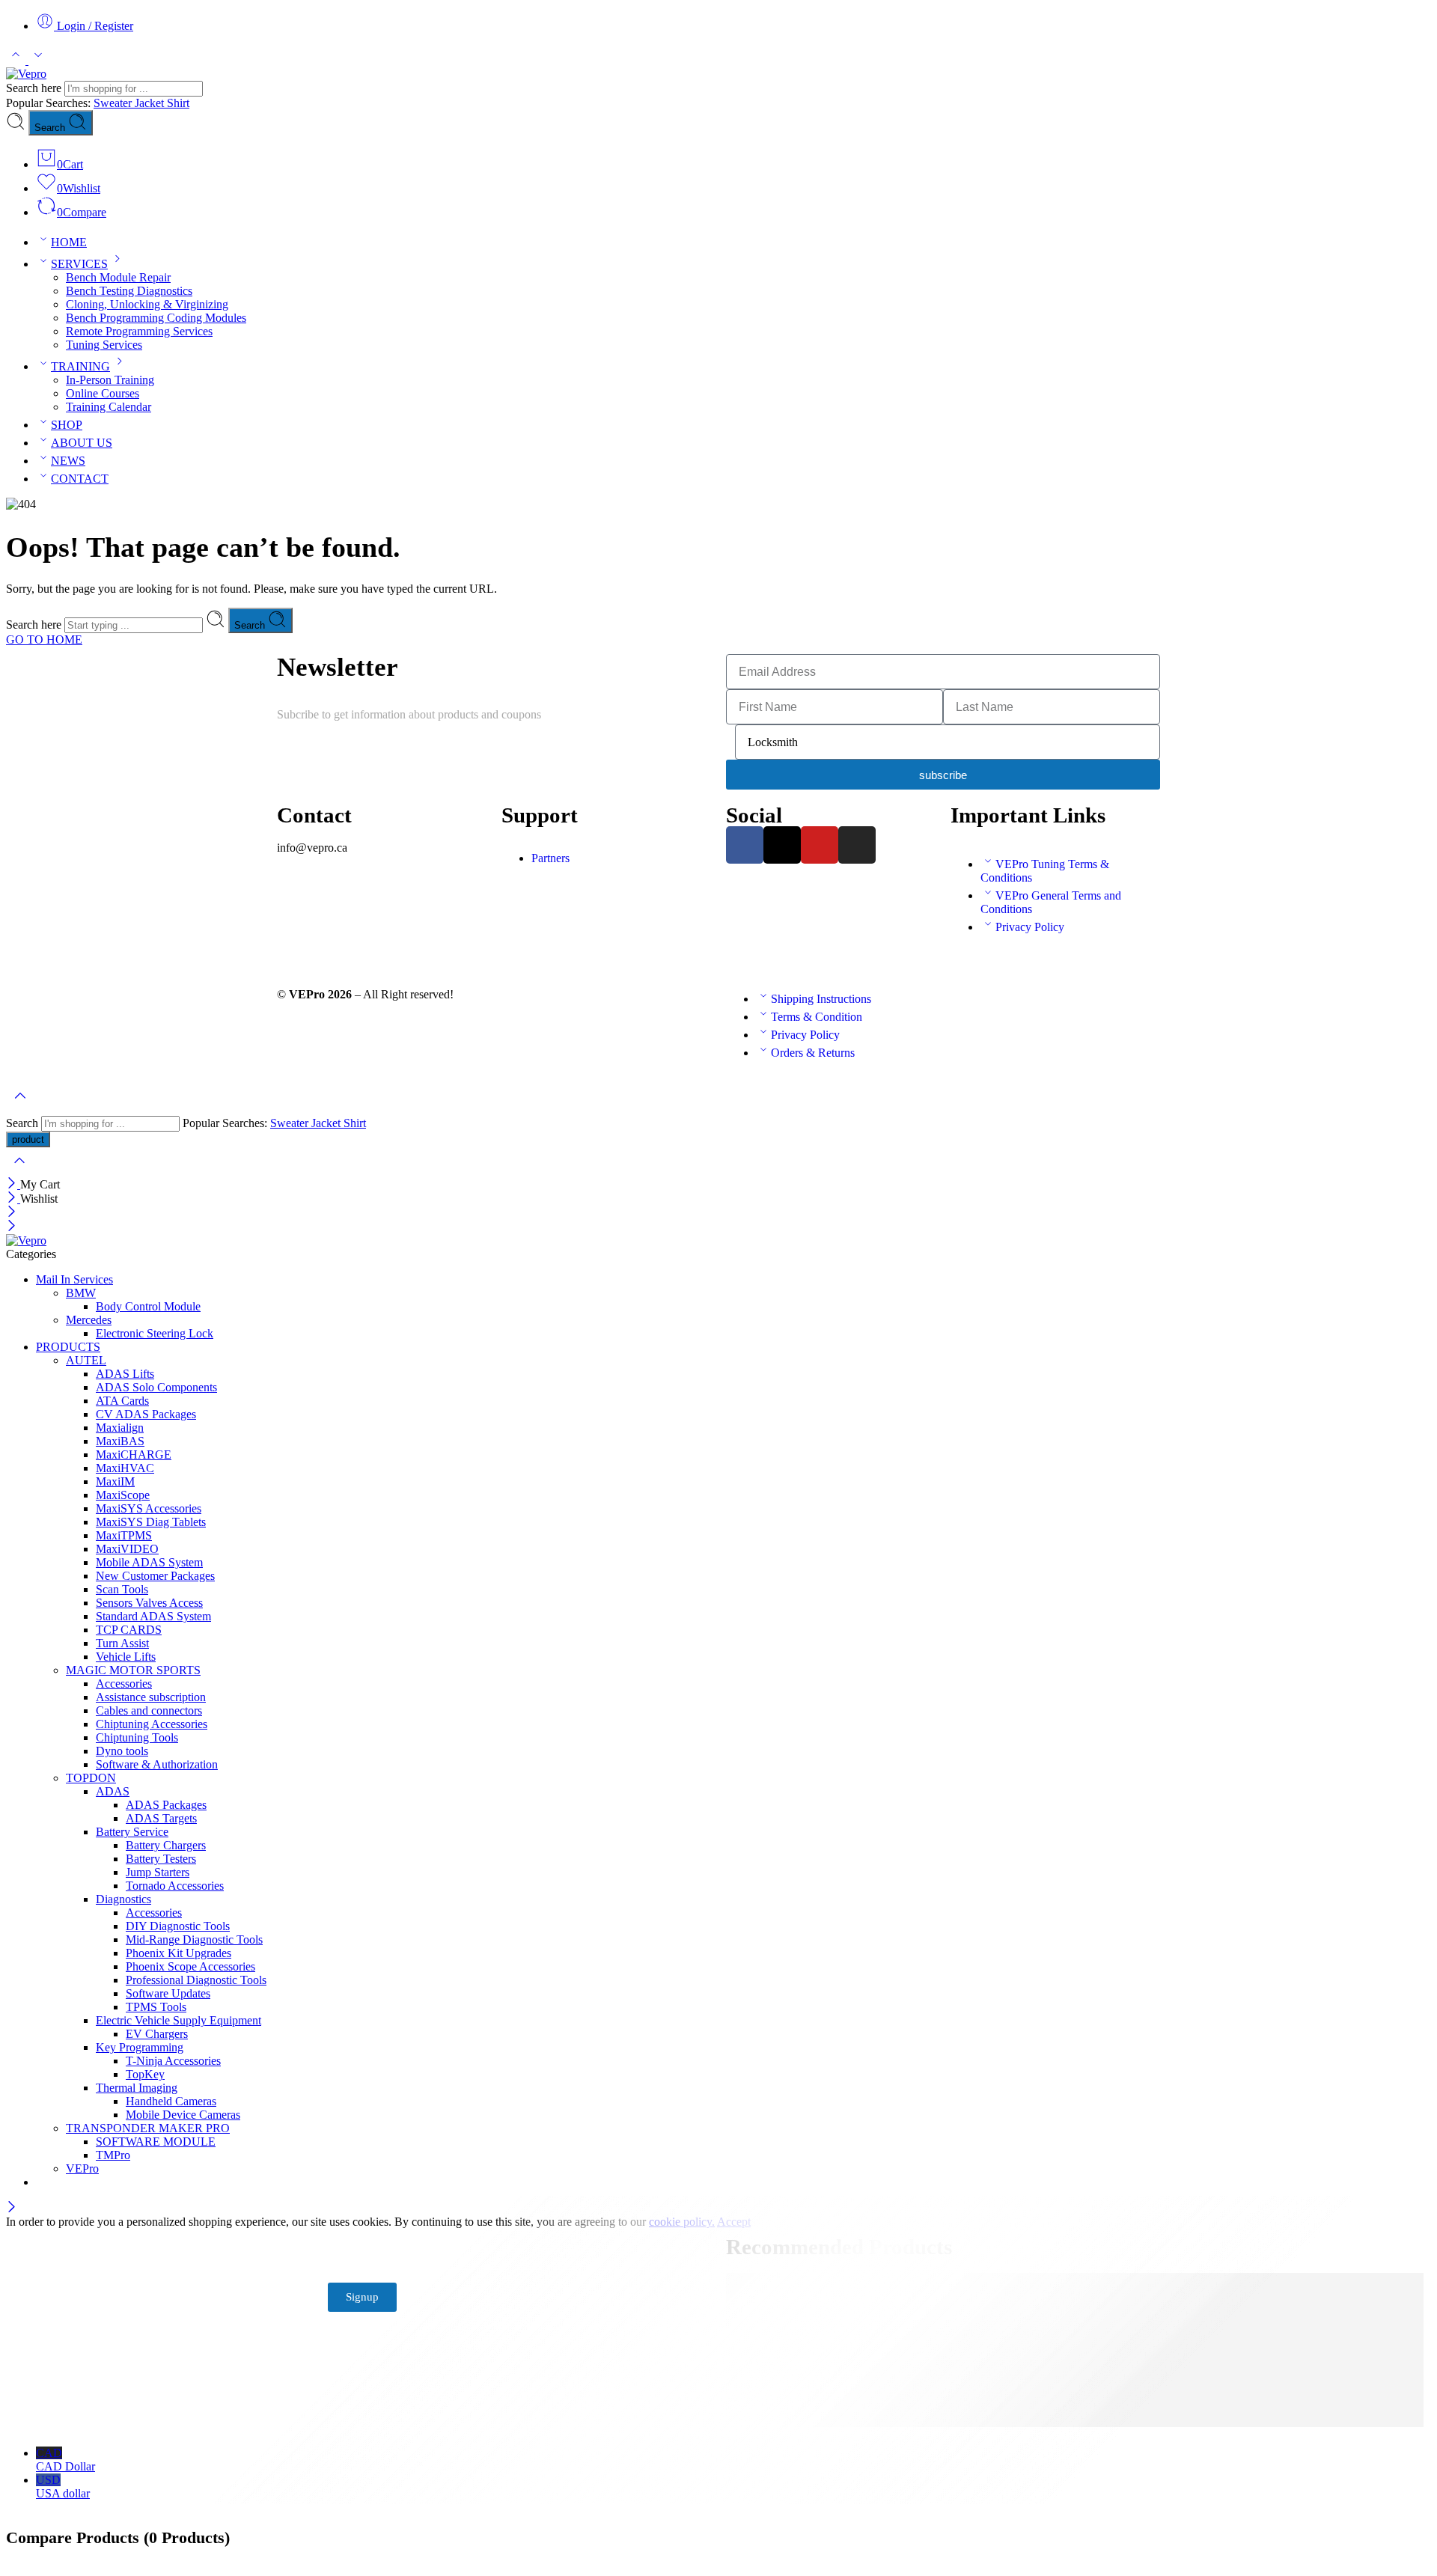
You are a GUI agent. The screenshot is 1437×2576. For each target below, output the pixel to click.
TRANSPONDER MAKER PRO (148, 2128)
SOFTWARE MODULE (156, 2142)
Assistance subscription (151, 1697)
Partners (550, 858)
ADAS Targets (161, 1818)
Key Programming (140, 2047)
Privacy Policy (1030, 927)
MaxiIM (115, 1481)
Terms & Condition (817, 1017)
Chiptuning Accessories (152, 1724)
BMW (81, 1293)
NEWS (68, 461)
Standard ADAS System (153, 1616)
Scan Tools (122, 1589)
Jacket (151, 103)
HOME (69, 242)
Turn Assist (122, 1643)
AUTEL (86, 1360)
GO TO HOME (44, 640)
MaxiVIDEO (127, 1549)
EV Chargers (157, 2034)
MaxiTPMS (124, 1535)
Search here (35, 88)
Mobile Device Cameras (183, 2115)
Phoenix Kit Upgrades (179, 1953)
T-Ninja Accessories (173, 2061)
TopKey (145, 2074)
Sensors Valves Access (149, 1603)
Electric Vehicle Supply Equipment (179, 2020)
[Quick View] (930, 2381)
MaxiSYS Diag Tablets (151, 1522)
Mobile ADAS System (149, 1562)
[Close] (13, 1184)
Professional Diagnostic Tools (196, 1980)
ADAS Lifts (125, 1374)
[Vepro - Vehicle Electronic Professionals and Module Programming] (26, 74)
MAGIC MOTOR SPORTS (133, 1670)
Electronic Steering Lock (155, 1333)
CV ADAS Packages (146, 1414)
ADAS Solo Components (156, 1387)
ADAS (113, 1791)
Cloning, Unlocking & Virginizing (147, 304)
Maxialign (120, 1428)
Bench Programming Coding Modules (156, 318)
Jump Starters (158, 1872)
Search (51, 128)
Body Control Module (148, 1306)
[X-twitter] (782, 845)
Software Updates (168, 1993)
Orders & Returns (813, 1053)
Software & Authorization (157, 1764)
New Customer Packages (155, 1576)
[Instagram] (857, 845)
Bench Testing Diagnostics (129, 291)
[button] (606, 833)
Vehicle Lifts (126, 1657)
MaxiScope (123, 1495)
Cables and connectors (149, 1710)
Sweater (114, 103)
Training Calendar (109, 407)
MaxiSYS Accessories (149, 1508)
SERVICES (79, 264)
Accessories (124, 1684)
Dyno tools (122, 1751)
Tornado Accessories (175, 1886)
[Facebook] (745, 845)
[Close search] (19, 1170)
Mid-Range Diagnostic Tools (194, 1939)
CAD (65, 2460)
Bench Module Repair (118, 277)
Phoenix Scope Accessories (190, 1966)
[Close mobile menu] (12, 1227)
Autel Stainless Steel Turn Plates (832, 2395)
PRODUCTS (68, 1347)
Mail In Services (74, 1279)
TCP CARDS (129, 1630)
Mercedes (89, 1320)
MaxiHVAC (125, 1468)
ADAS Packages (166, 1805)
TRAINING (80, 366)
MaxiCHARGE (134, 1455)
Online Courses (103, 393)
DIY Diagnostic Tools (178, 1926)
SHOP (67, 425)
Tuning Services (104, 345)
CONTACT (80, 479)
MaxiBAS (120, 1441)
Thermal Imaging (137, 2088)
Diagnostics (123, 1899)
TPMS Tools (156, 2007)
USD (63, 2487)
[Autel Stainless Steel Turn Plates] (840, 2381)
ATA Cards (122, 1401)
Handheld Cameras (171, 2101)
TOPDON (91, 1778)
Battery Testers (161, 1859)
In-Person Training (110, 380)
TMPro (113, 2155)
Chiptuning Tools (137, 1737)
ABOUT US (82, 443)
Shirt (178, 103)
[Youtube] (820, 845)
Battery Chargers (166, 1845)
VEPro (82, 2168)
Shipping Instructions (821, 999)
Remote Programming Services (139, 331)
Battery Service (132, 1832)
